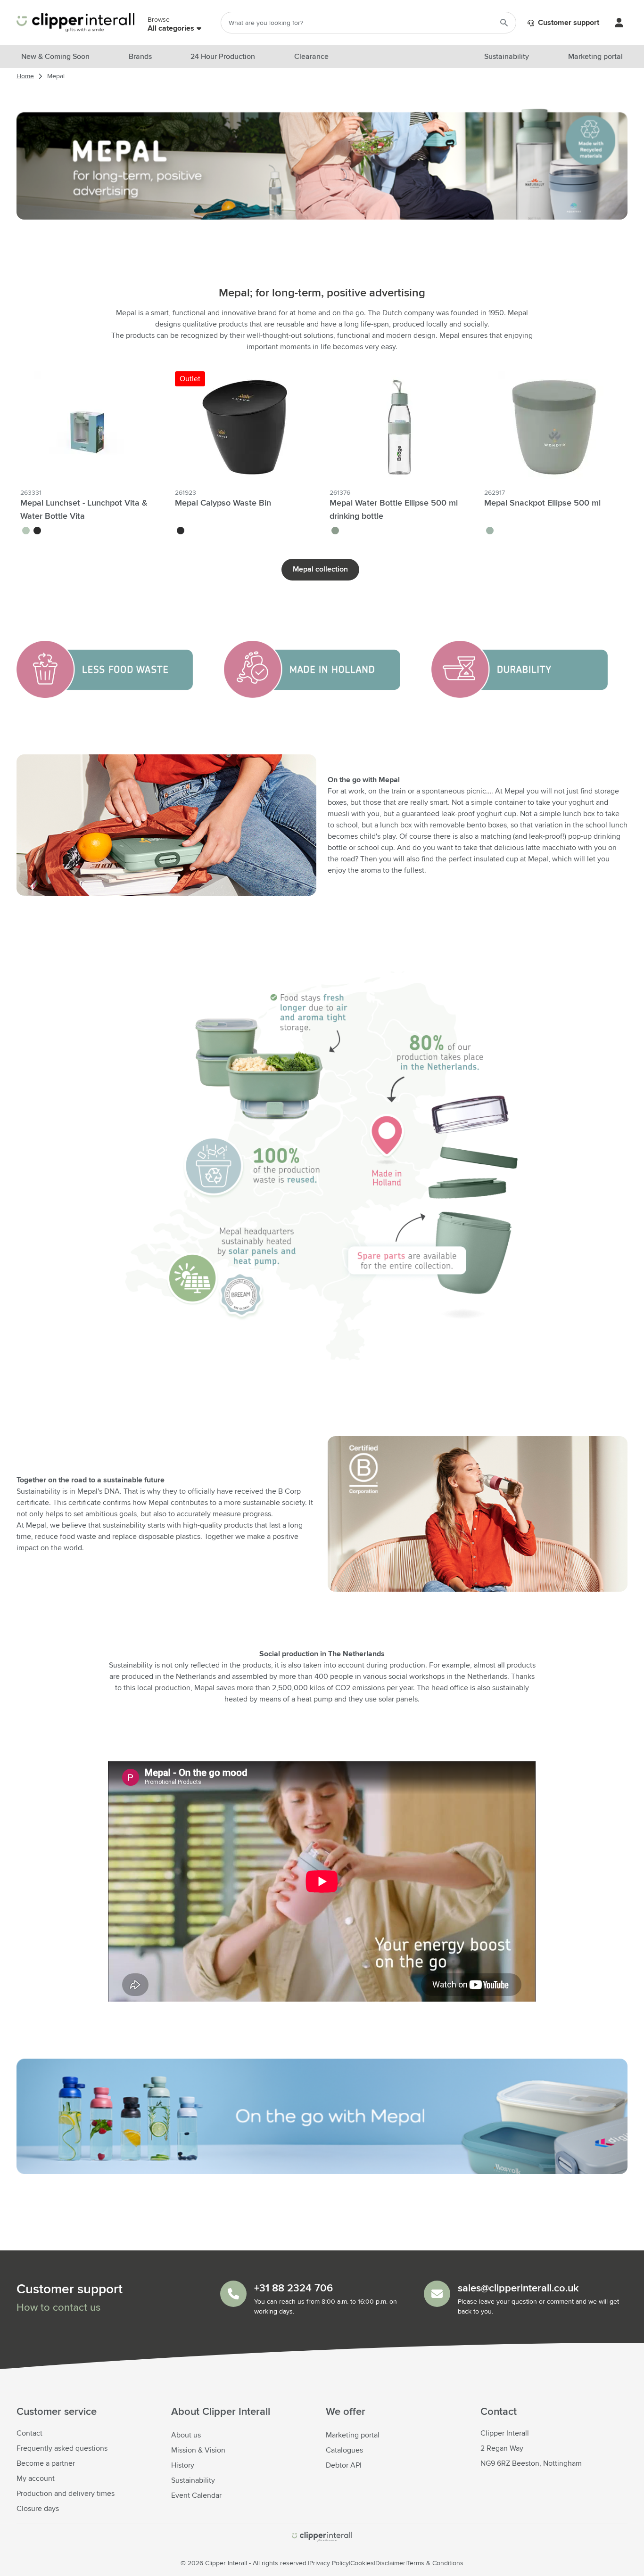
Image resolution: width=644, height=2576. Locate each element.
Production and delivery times (66, 2494)
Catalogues (344, 2450)
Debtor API (344, 2465)
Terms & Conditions (435, 2563)
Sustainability (193, 2480)
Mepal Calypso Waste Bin (223, 503)
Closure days (38, 2509)
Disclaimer (390, 2563)
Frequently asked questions (62, 2448)
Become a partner (46, 2463)
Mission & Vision (198, 2450)
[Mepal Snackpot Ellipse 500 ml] (554, 427)
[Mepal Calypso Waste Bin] (245, 427)
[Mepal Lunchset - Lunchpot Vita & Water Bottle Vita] (90, 427)
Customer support (568, 23)
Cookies (362, 2563)
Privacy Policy (329, 2563)
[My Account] (619, 23)
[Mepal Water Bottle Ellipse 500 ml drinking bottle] (399, 427)
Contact (29, 2433)
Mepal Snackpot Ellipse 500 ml (542, 503)
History (183, 2465)
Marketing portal (353, 2435)
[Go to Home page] (75, 23)
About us (186, 2435)
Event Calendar (196, 2495)
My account (36, 2478)
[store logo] (322, 2537)
